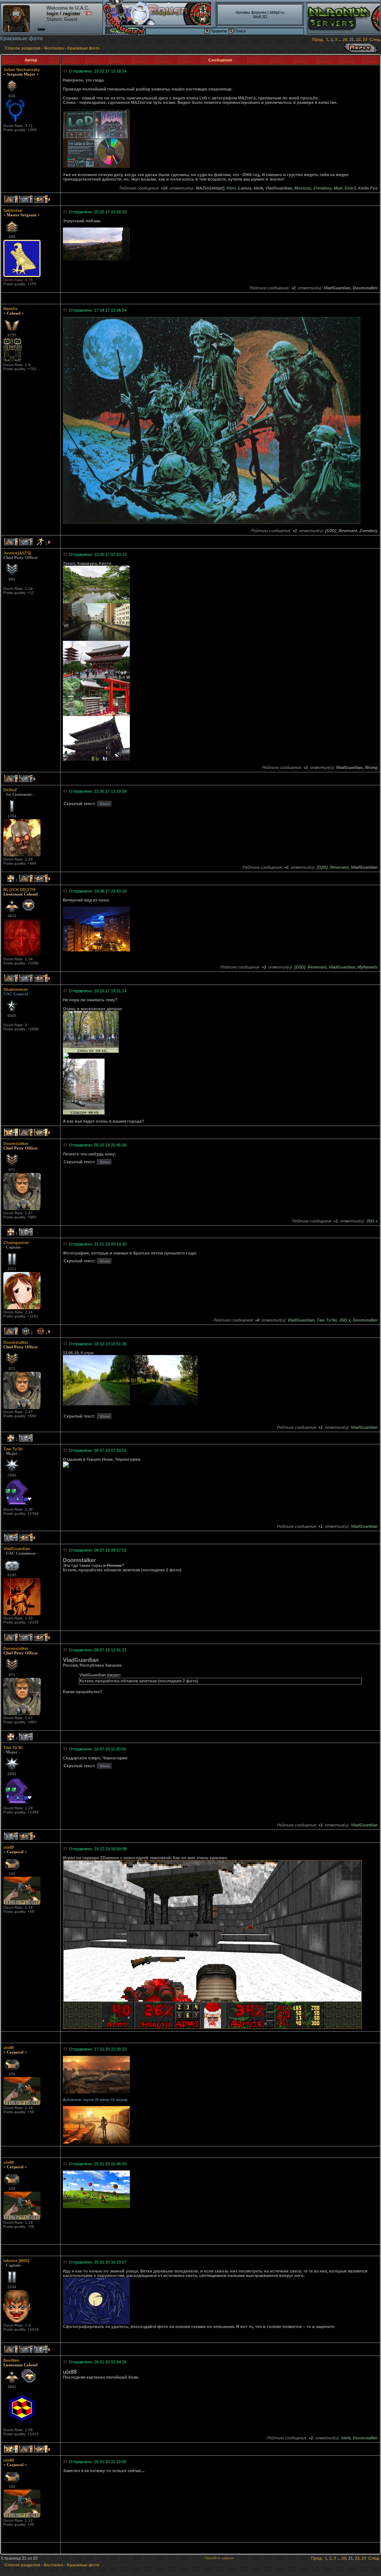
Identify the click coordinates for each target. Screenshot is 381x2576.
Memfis (10, 309)
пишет (113, 1675)
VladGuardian (17, 1549)
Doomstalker (16, 1144)
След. (375, 39)
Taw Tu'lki (13, 1449)
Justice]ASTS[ (17, 553)
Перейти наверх (219, 2558)
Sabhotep (13, 210)
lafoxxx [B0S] (16, 2261)
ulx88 (9, 1847)
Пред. (318, 39)
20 (345, 39)
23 (365, 39)
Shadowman (16, 989)
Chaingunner (16, 1243)
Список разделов (23, 48)
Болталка (54, 48)
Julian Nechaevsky (22, 70)
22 (358, 39)
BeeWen (11, 2360)
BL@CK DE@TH (19, 890)
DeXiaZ (10, 790)
